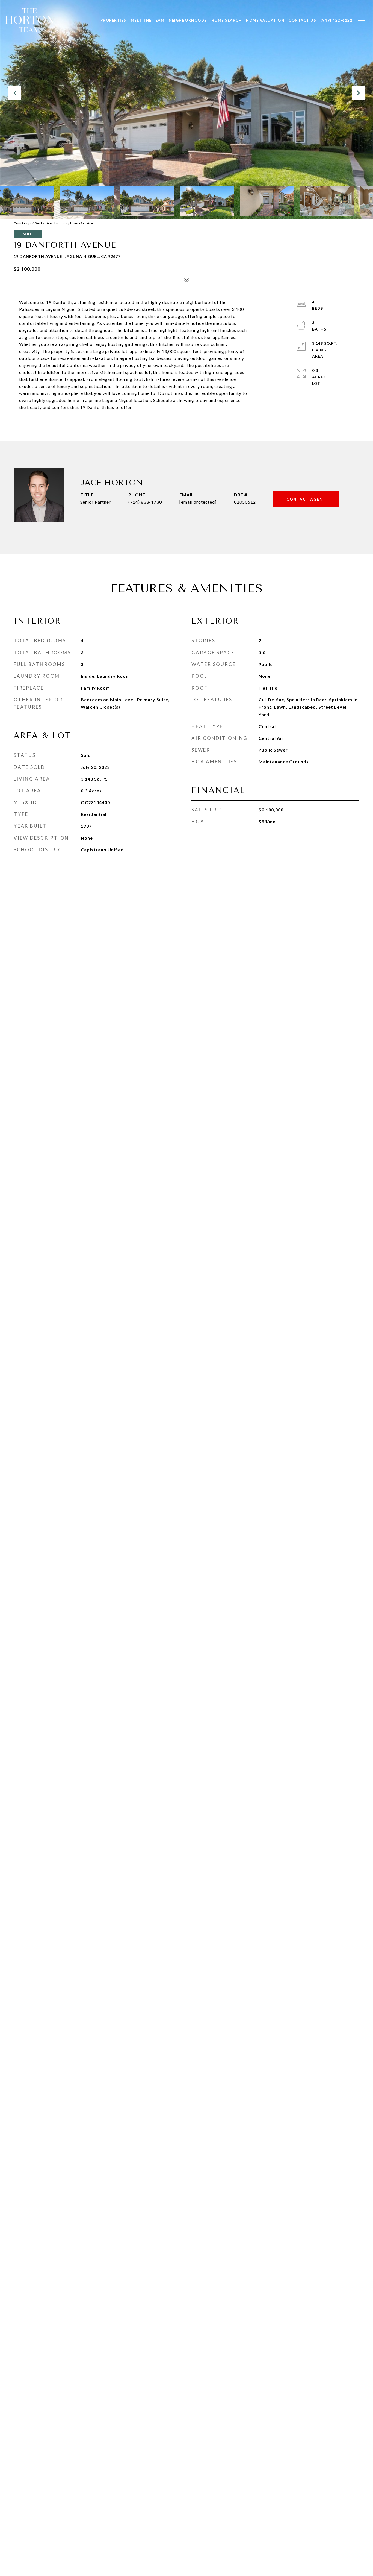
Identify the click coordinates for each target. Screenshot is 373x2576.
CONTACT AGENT (306, 499)
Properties (113, 20)
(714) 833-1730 (145, 502)
